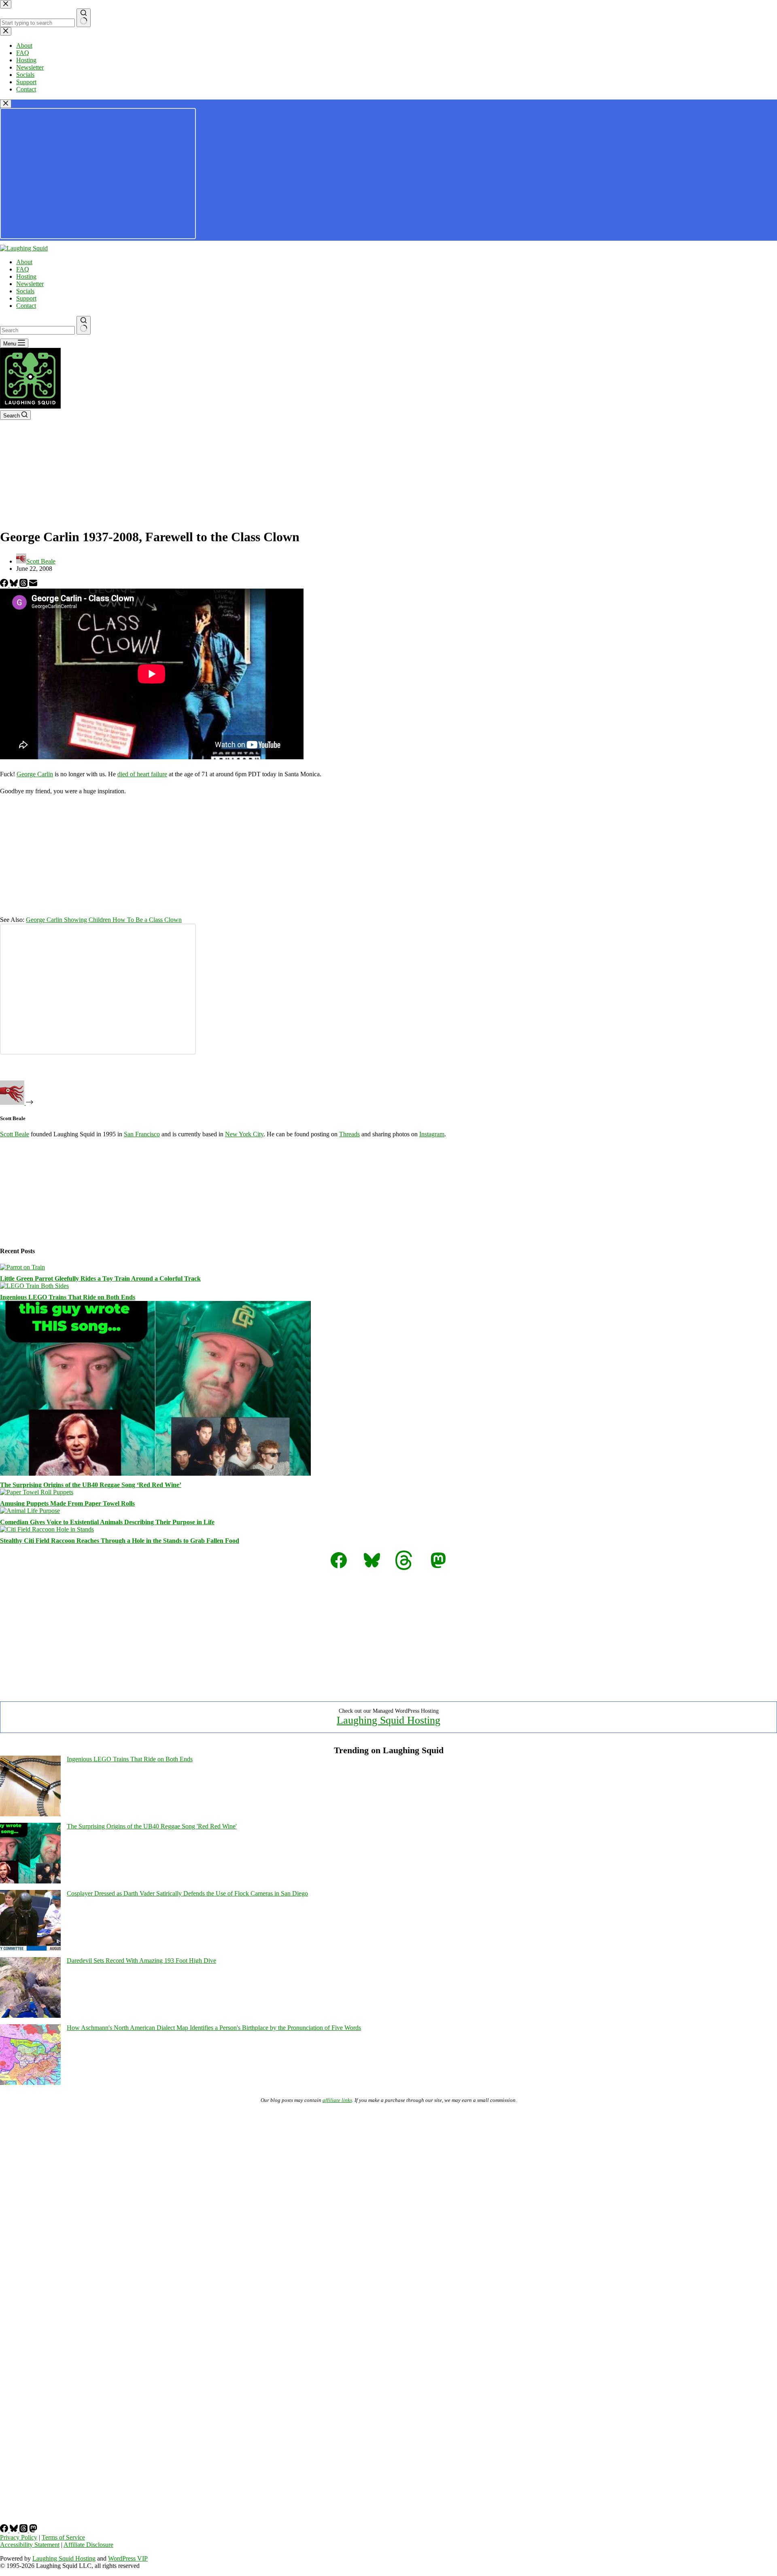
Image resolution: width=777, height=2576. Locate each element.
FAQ (23, 269)
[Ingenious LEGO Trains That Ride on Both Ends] (34, 1286)
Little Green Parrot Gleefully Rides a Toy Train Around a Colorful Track (100, 1278)
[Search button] (84, 325)
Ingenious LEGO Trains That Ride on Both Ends (68, 1297)
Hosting (26, 276)
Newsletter (30, 284)
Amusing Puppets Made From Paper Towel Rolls (67, 1503)
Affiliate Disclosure (88, 2545)
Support (26, 298)
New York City (244, 1134)
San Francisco (142, 1134)
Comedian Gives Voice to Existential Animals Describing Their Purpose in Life (107, 1522)
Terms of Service (63, 2537)
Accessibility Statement (30, 2545)
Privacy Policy (19, 2537)
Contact (26, 306)
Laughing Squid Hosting (388, 1720)
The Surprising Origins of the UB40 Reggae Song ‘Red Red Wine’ (91, 1485)
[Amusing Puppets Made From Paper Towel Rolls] (37, 1492)
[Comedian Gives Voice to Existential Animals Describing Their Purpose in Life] (30, 1511)
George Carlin (35, 774)
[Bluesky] (15, 585)
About (24, 262)
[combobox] (37, 330)
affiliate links (337, 2100)
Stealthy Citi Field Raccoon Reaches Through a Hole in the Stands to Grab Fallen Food (120, 1541)
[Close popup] (6, 104)
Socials (25, 291)
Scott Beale (15, 1134)
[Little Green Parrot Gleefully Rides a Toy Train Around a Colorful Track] (22, 1267)
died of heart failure (142, 774)
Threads (349, 1134)
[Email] (33, 585)
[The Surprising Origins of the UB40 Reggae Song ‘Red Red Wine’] (155, 1473)
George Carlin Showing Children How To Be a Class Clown (104, 920)
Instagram (432, 1134)
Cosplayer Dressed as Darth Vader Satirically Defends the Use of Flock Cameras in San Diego (187, 1893)
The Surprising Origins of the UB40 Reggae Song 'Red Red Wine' (152, 1826)
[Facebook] (5, 585)
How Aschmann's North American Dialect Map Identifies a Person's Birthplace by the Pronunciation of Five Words (214, 2028)
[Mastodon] (33, 2530)
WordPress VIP (128, 2558)
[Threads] (24, 585)
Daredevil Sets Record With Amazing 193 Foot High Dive (141, 1961)
